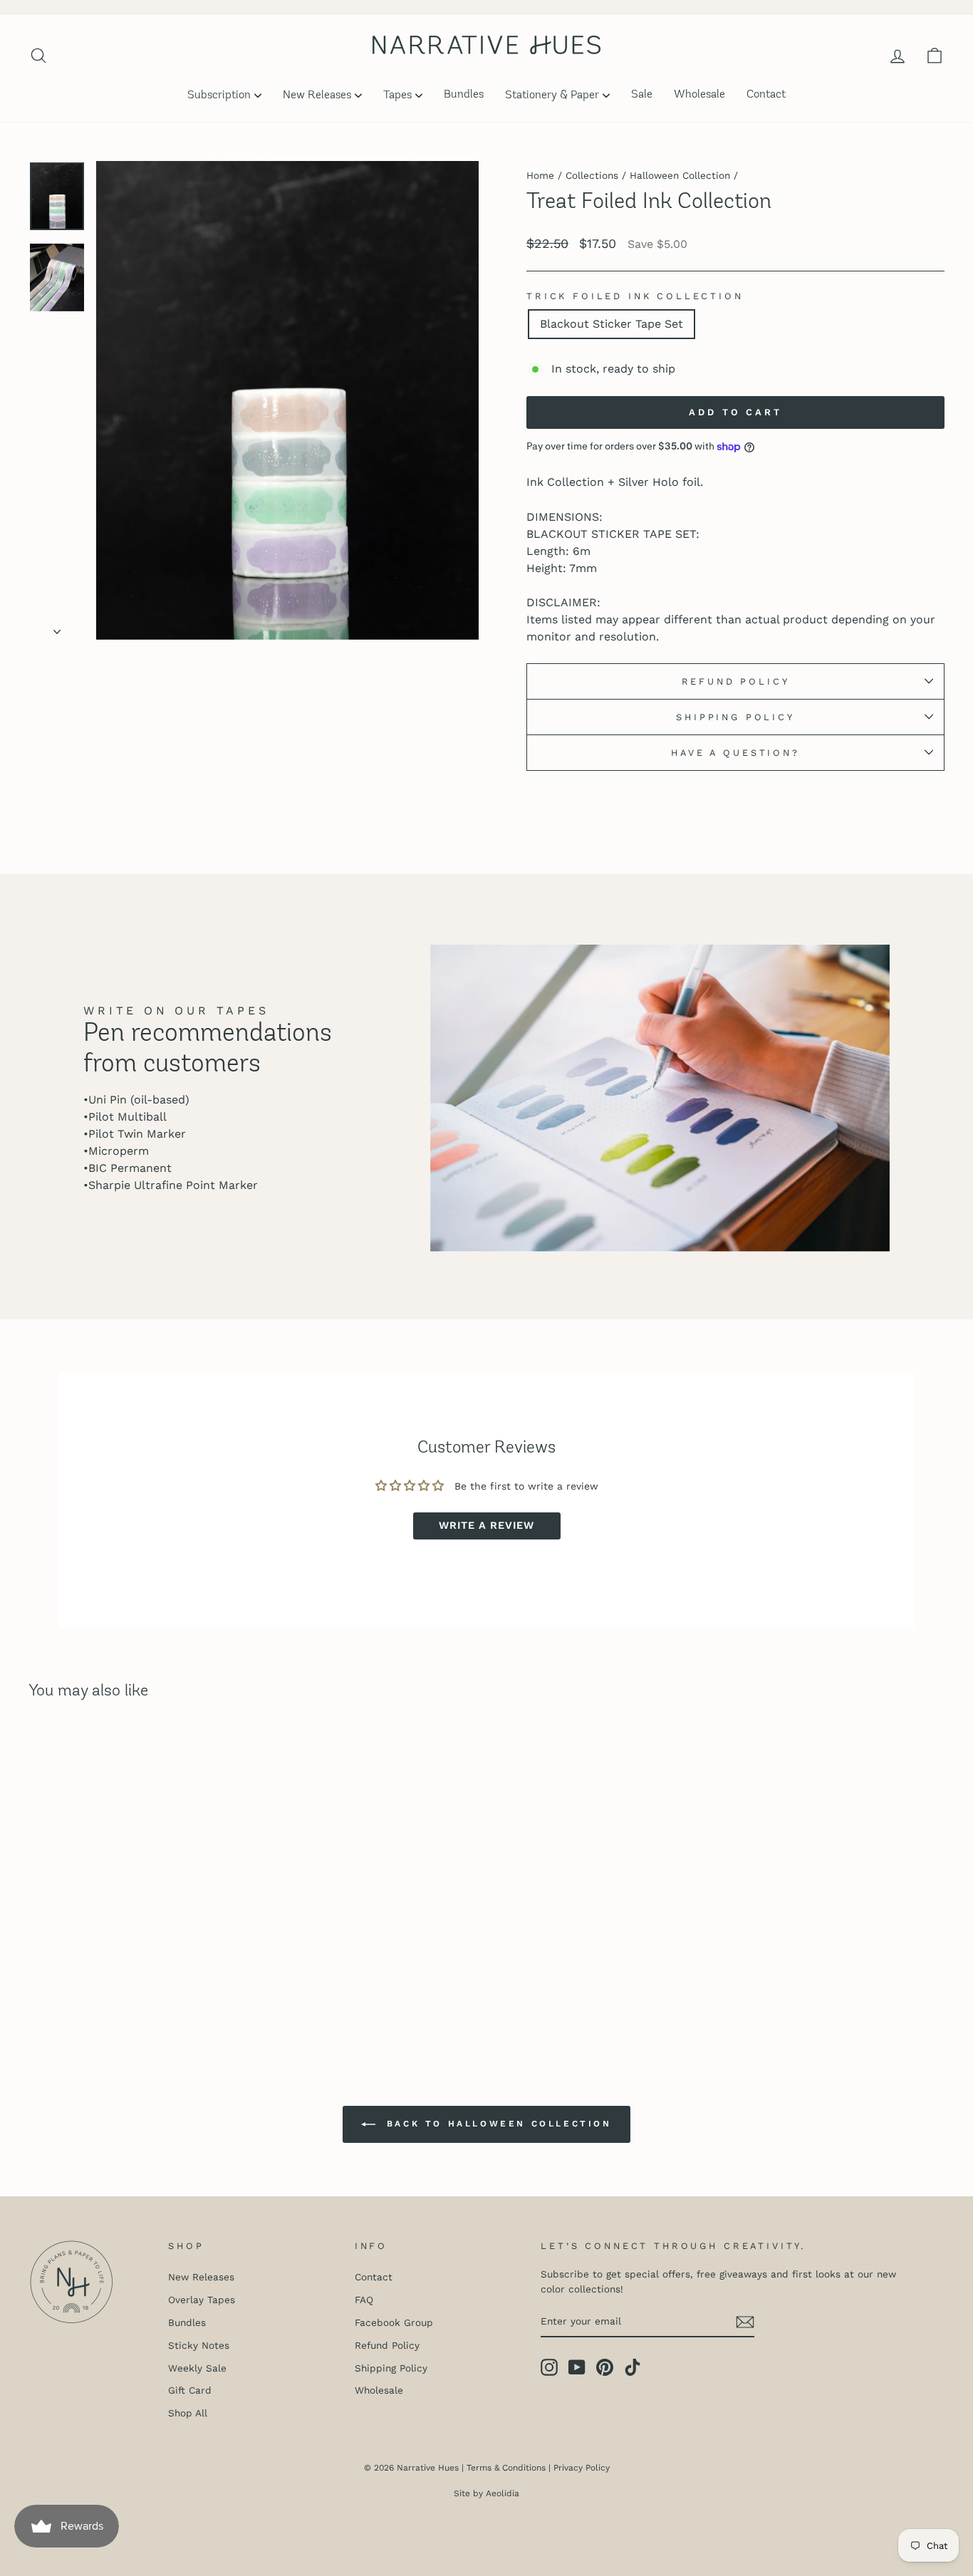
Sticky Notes (199, 2345)
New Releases (317, 95)
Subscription (219, 95)
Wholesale (699, 95)
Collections (592, 175)
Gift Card (190, 2390)
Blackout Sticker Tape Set (612, 324)
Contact (766, 95)
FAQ (364, 2300)
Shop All (188, 2413)
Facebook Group (394, 2322)
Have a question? (735, 753)
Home (540, 175)
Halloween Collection (680, 175)
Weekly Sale (197, 2368)
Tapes (397, 95)
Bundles (464, 95)
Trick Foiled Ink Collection (635, 296)
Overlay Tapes (202, 2300)
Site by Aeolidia (486, 2493)
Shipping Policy (735, 717)
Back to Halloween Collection (496, 2124)
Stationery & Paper (552, 95)
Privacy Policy (582, 2468)
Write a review (486, 1526)
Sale (642, 95)
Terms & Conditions (506, 2468)
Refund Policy (736, 681)
